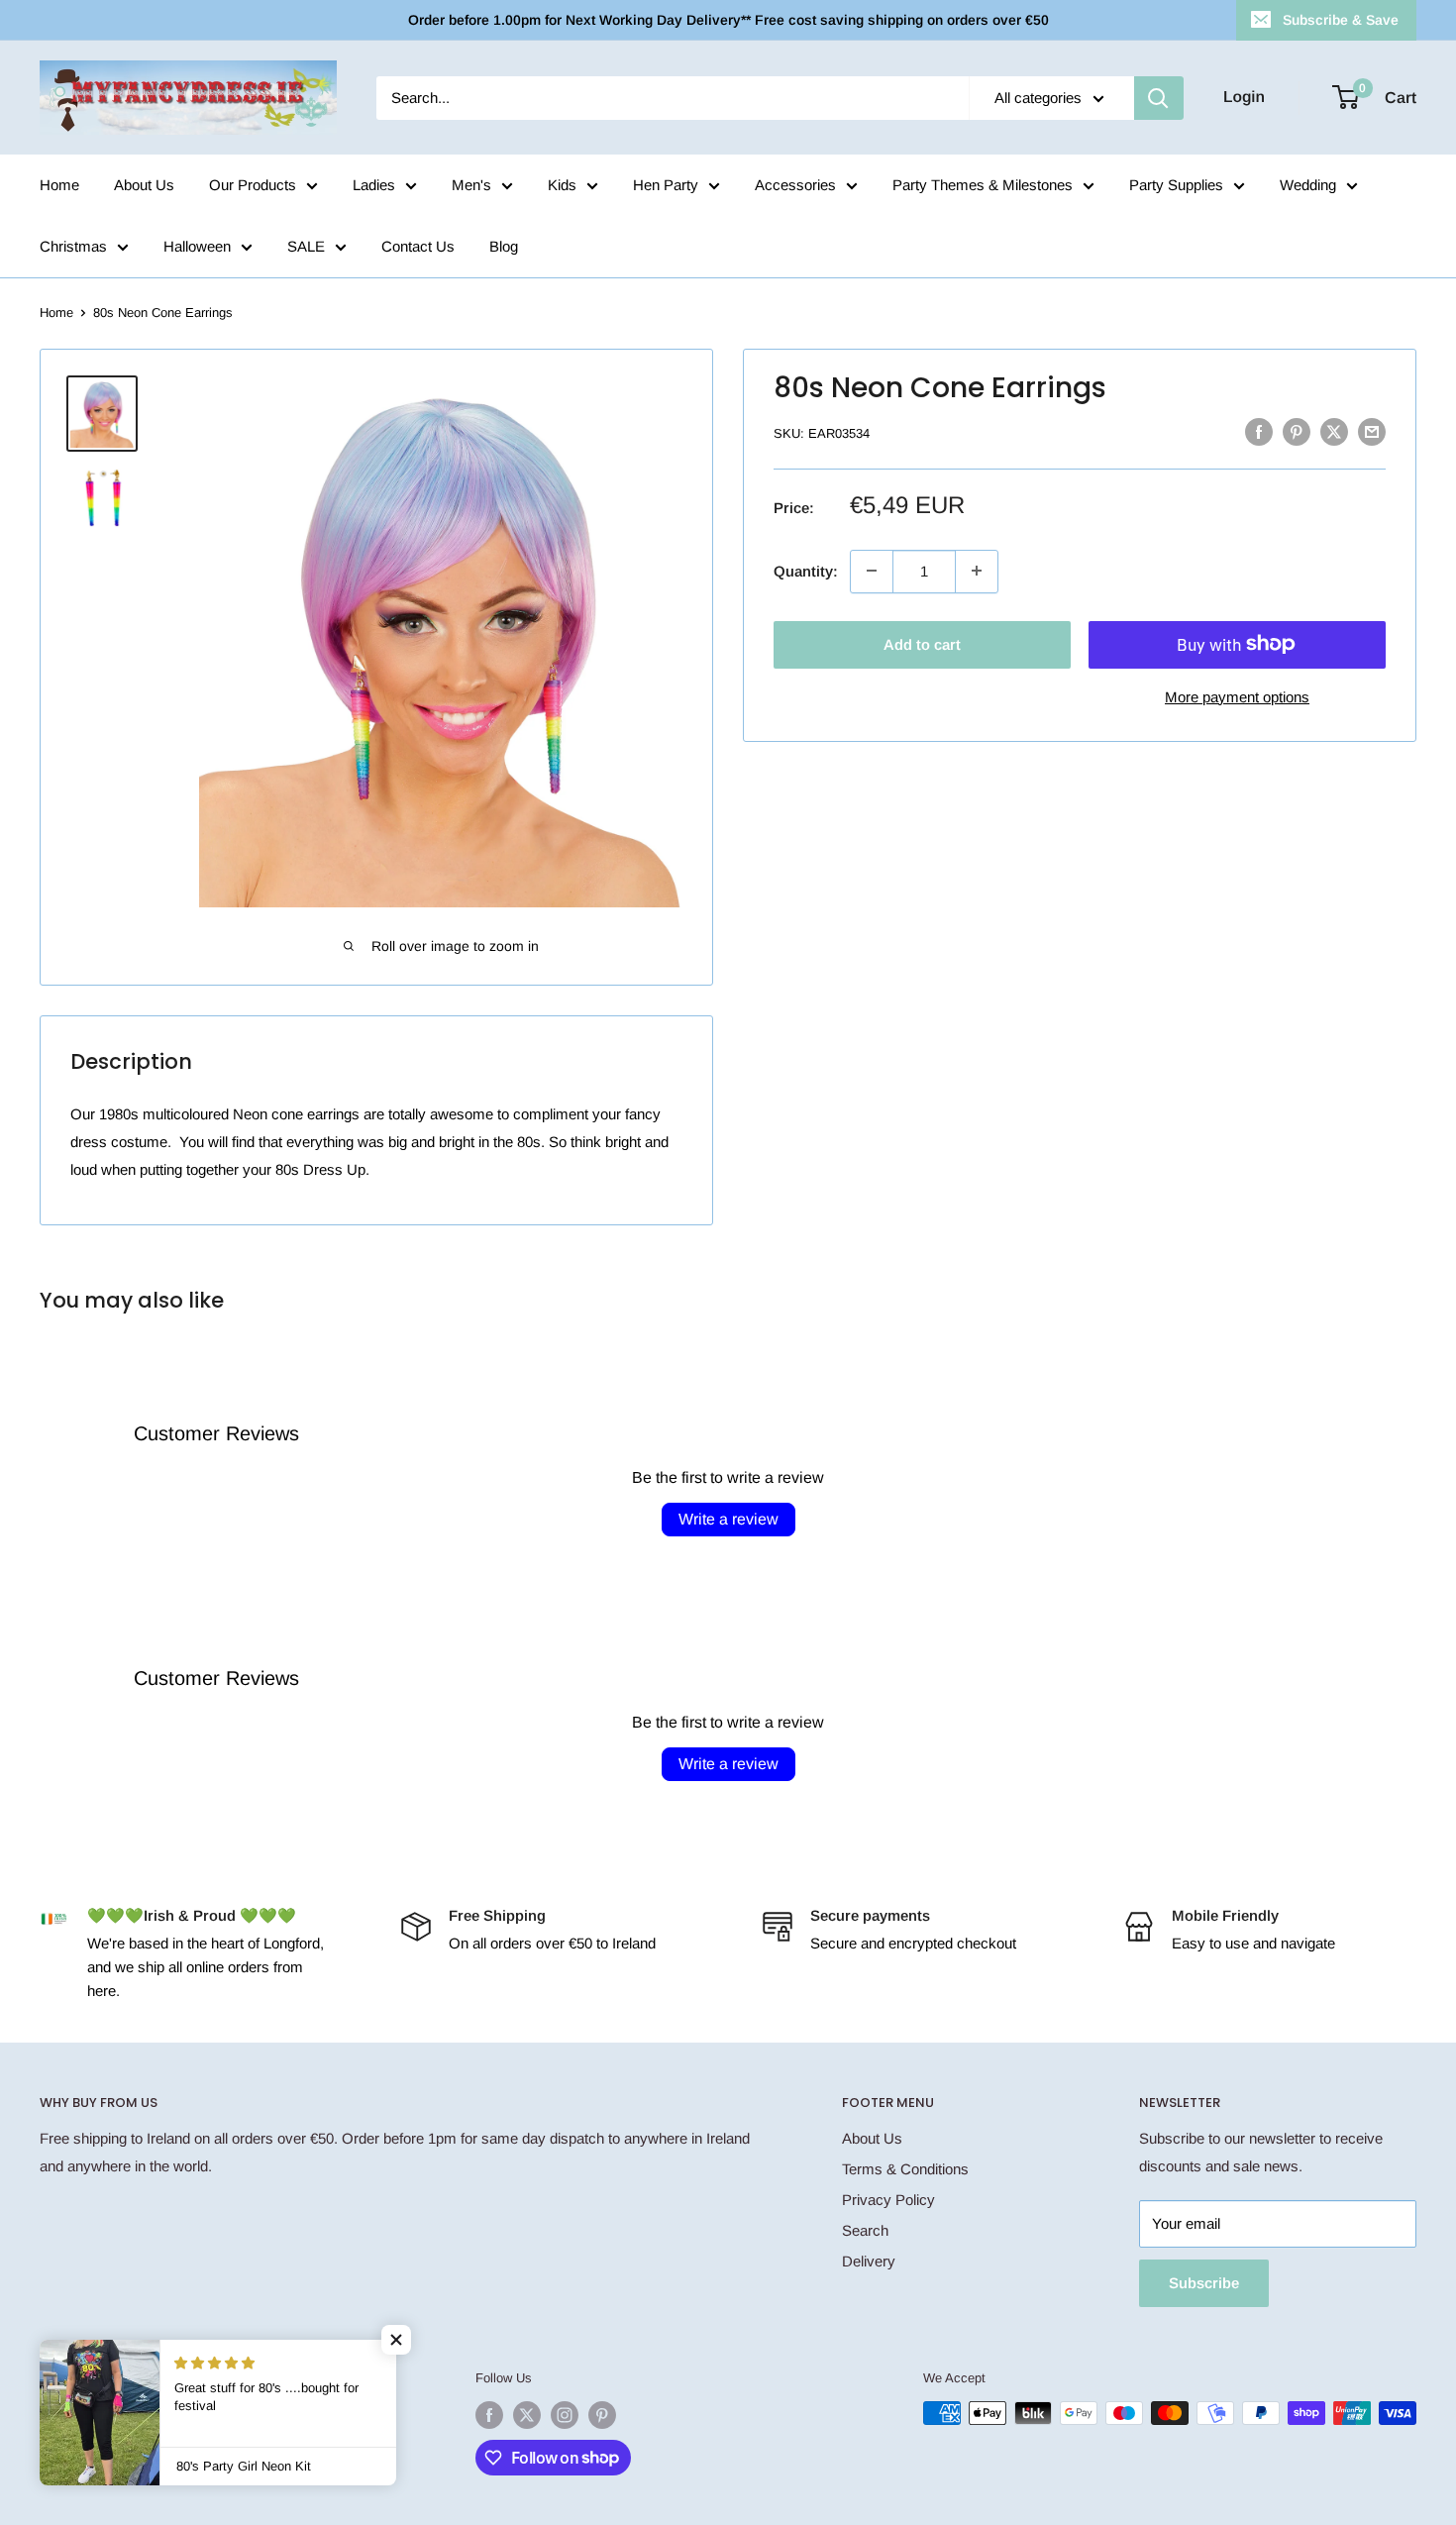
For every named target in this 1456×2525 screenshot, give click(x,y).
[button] (396, 2340)
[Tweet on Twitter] (1334, 431)
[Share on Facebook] (1259, 431)
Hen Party (666, 185)
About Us (144, 185)
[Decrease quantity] (872, 571)
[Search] (1159, 98)
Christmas (73, 246)
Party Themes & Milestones (983, 185)
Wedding (1308, 185)
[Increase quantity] (977, 571)
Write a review (728, 1519)
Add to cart (922, 643)
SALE (306, 246)
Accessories (795, 185)
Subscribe (1204, 2283)
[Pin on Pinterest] (1297, 431)
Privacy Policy (888, 2200)
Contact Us (418, 246)
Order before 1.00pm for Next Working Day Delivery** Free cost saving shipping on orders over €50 (728, 20)
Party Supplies (1176, 185)
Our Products (253, 185)
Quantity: (806, 570)
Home (59, 185)
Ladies (374, 185)
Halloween (197, 246)
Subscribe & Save (1341, 20)
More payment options (1237, 696)
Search (865, 2230)
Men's (471, 185)
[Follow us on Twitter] (527, 2415)
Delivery (869, 2261)
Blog (504, 246)
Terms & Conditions (905, 2169)
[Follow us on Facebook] (489, 2415)
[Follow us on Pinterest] (602, 2415)
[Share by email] (1372, 431)
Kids (562, 185)
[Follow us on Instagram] (565, 2415)
